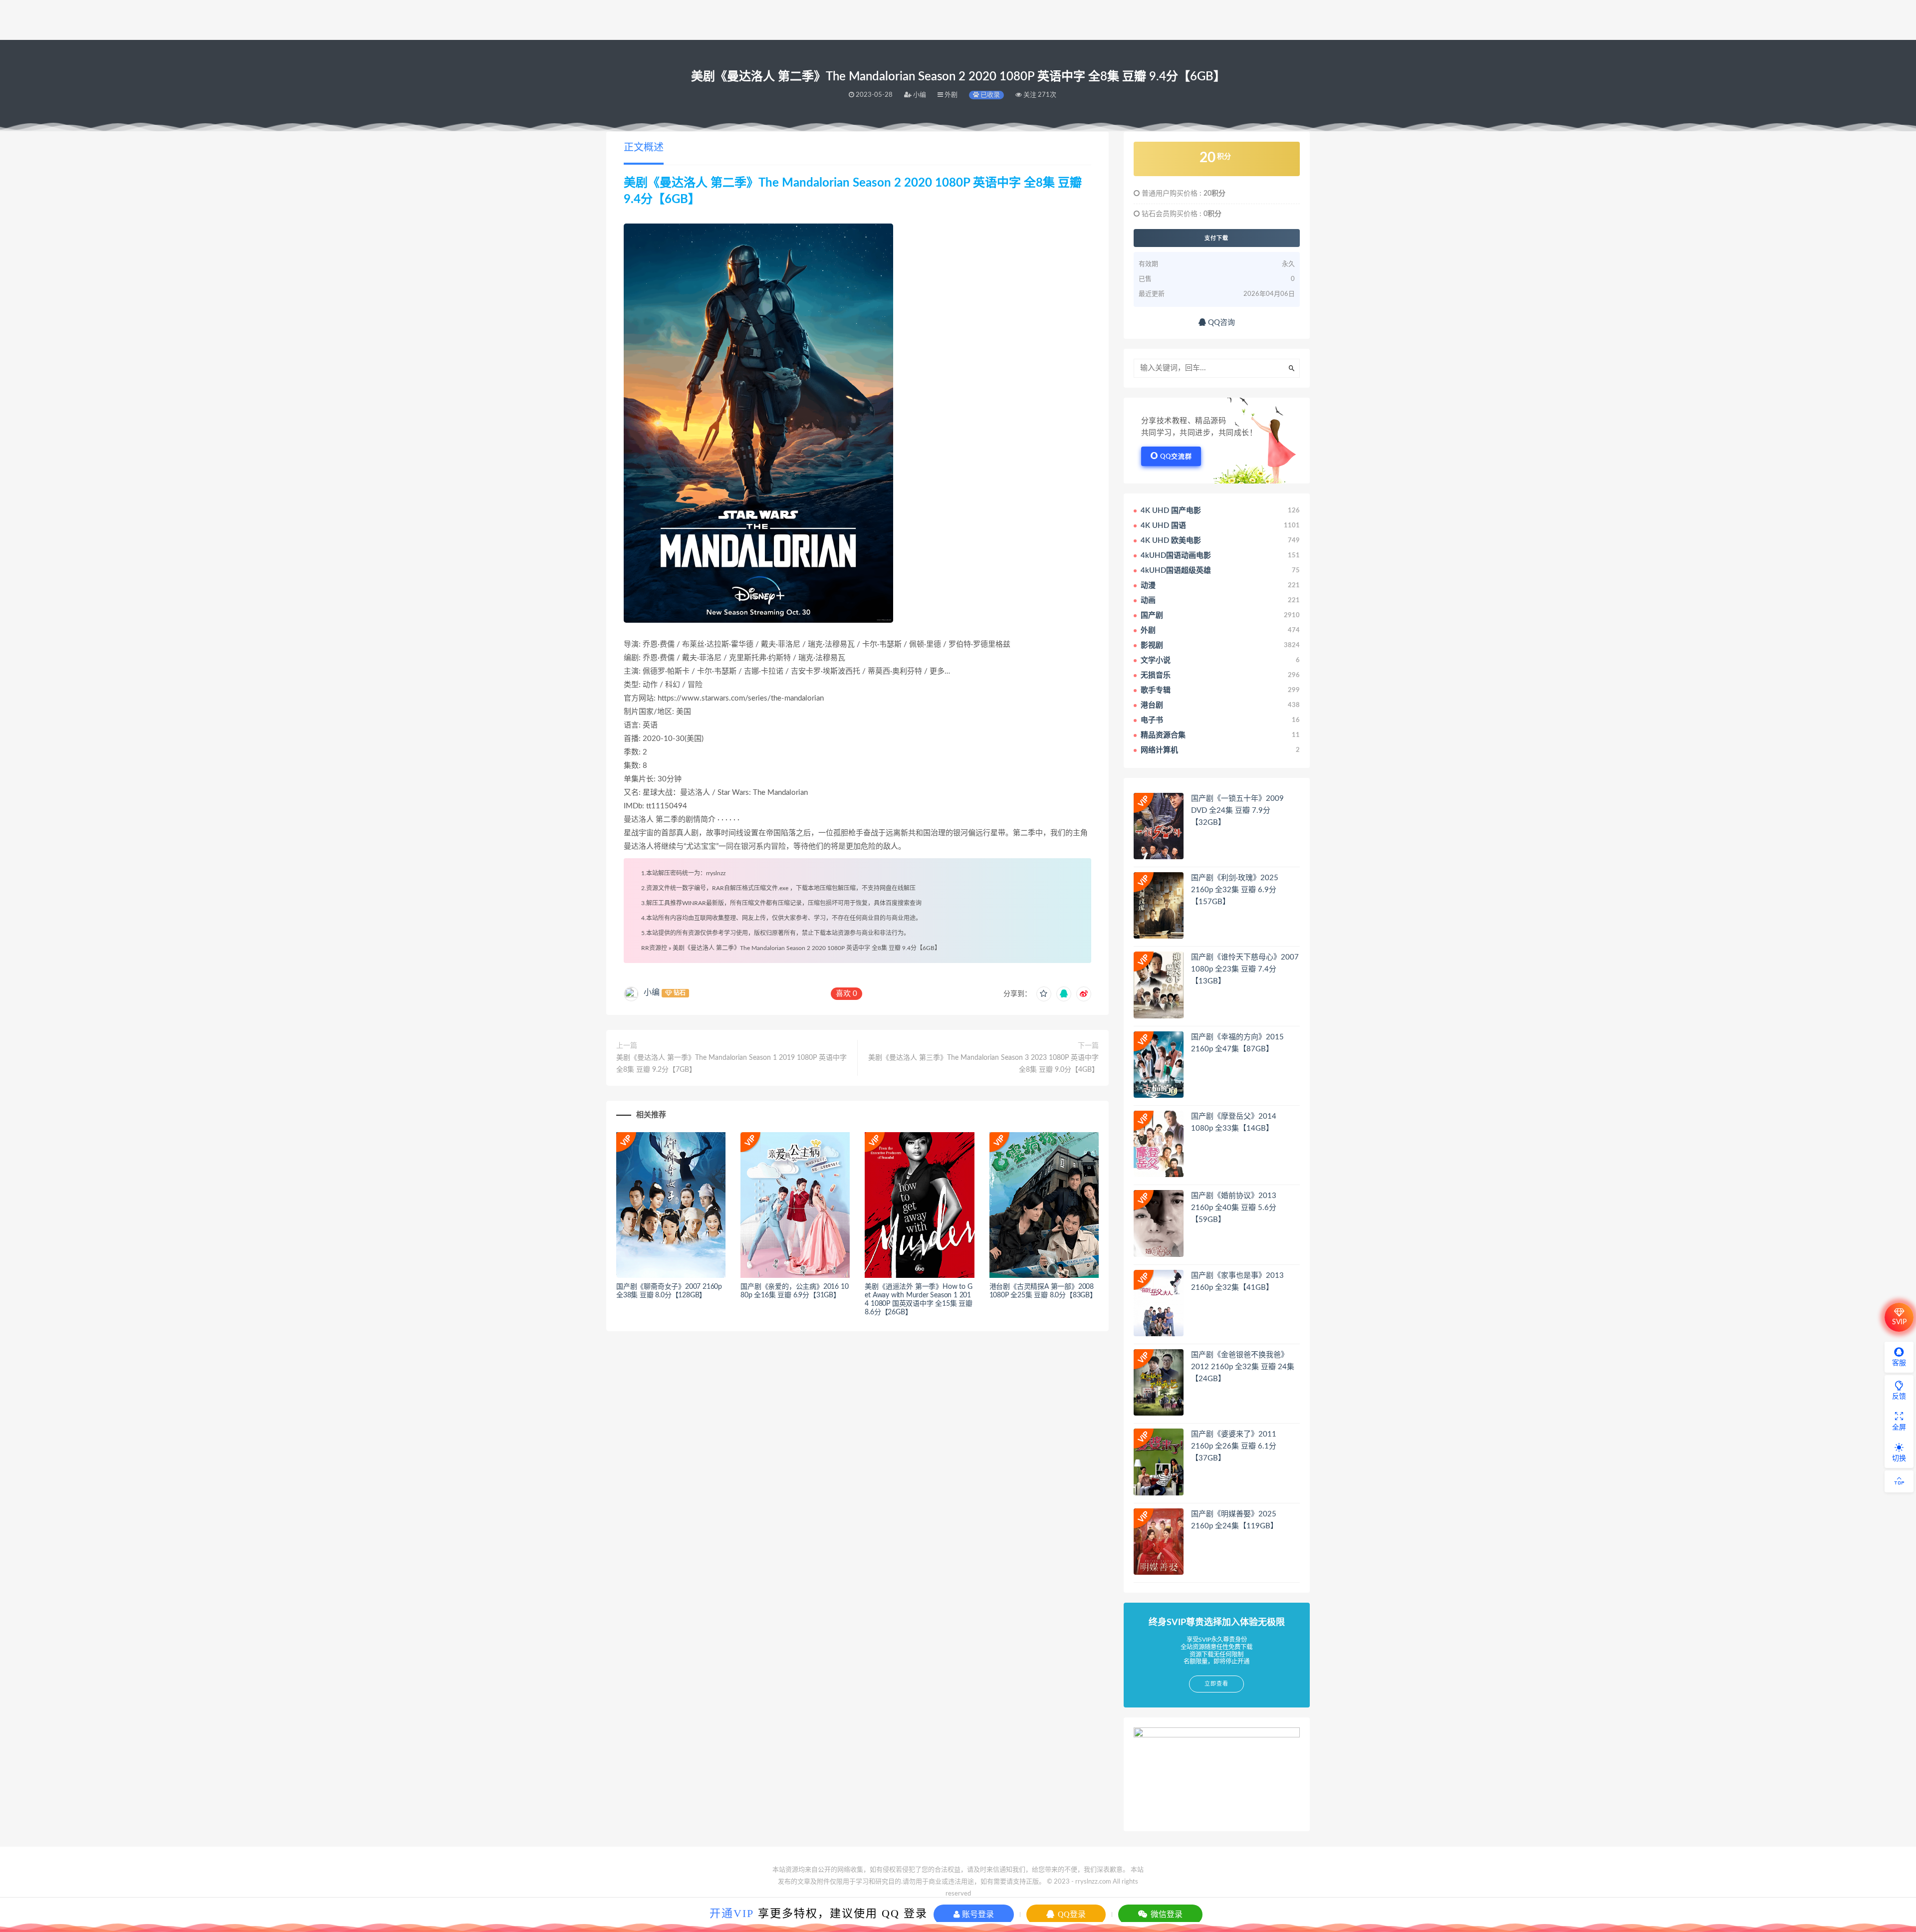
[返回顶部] (1899, 1481)
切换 (1899, 1458)
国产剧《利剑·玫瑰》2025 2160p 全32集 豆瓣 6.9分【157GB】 (1235, 890)
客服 (1899, 1363)
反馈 (1899, 1397)
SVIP (1899, 1322)
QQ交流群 (1176, 457)
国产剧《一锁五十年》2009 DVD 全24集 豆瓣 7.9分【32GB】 (1237, 811)
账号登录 (977, 1914)
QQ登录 (1071, 1914)
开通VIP (732, 1913)
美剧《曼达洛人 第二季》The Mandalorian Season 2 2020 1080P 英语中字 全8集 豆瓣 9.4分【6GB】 (807, 948)
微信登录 (1166, 1914)
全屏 (1899, 1428)
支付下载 (1216, 238)
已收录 (989, 95)
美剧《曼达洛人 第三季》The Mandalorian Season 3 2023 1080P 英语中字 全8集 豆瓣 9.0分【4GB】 (983, 1064)
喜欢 (846, 994)
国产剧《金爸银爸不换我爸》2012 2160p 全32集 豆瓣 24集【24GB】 (1243, 1367)
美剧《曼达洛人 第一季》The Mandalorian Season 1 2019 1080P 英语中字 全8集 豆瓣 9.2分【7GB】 (731, 1064)
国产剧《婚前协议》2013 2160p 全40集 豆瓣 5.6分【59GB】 (1234, 1208)
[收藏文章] (1044, 994)
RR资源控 (654, 948)
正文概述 (644, 148)
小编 (652, 992)
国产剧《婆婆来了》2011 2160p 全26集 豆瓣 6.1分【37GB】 (1234, 1446)
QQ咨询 (1220, 323)
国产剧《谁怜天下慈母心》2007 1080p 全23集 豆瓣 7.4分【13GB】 (1245, 969)
